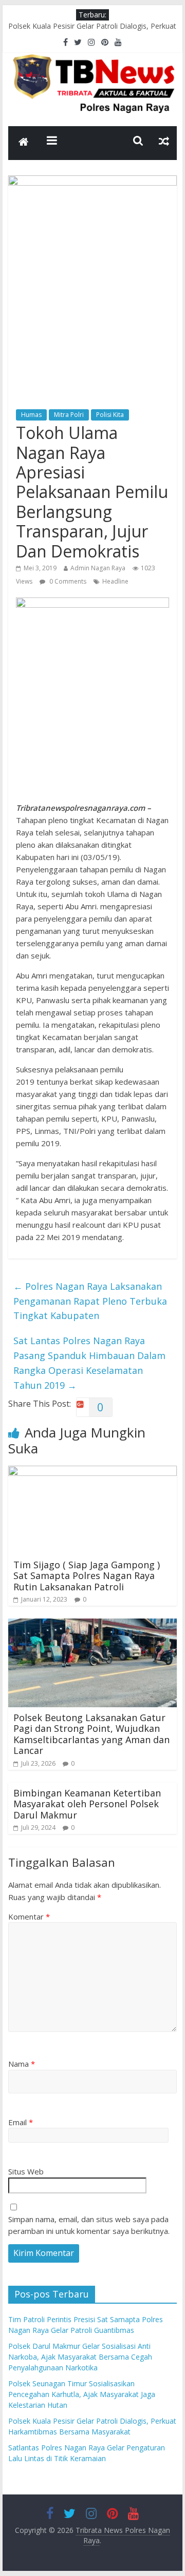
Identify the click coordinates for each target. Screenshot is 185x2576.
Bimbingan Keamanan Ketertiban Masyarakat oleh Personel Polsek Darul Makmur (87, 1804)
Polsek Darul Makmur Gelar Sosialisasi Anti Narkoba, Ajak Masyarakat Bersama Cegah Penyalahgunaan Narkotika (80, 2357)
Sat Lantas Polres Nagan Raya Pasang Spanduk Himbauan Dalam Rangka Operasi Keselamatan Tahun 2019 (89, 1363)
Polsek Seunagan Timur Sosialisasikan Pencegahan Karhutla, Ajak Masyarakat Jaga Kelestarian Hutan (82, 28)
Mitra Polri (69, 415)
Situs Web (26, 2171)
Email (21, 2122)
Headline (115, 581)
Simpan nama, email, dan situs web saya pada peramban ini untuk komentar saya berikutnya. (89, 2225)
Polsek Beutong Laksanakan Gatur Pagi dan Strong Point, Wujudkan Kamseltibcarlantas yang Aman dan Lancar (91, 1734)
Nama (22, 2064)
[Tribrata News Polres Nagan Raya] (24, 143)
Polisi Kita (110, 415)
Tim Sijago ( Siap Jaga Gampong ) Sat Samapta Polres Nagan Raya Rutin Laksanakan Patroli (87, 1576)
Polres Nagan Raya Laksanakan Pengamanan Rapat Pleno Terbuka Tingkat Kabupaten (90, 1301)
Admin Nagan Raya (98, 568)
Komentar (29, 1916)
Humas (31, 415)
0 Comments (67, 581)
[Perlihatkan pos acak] (164, 141)
